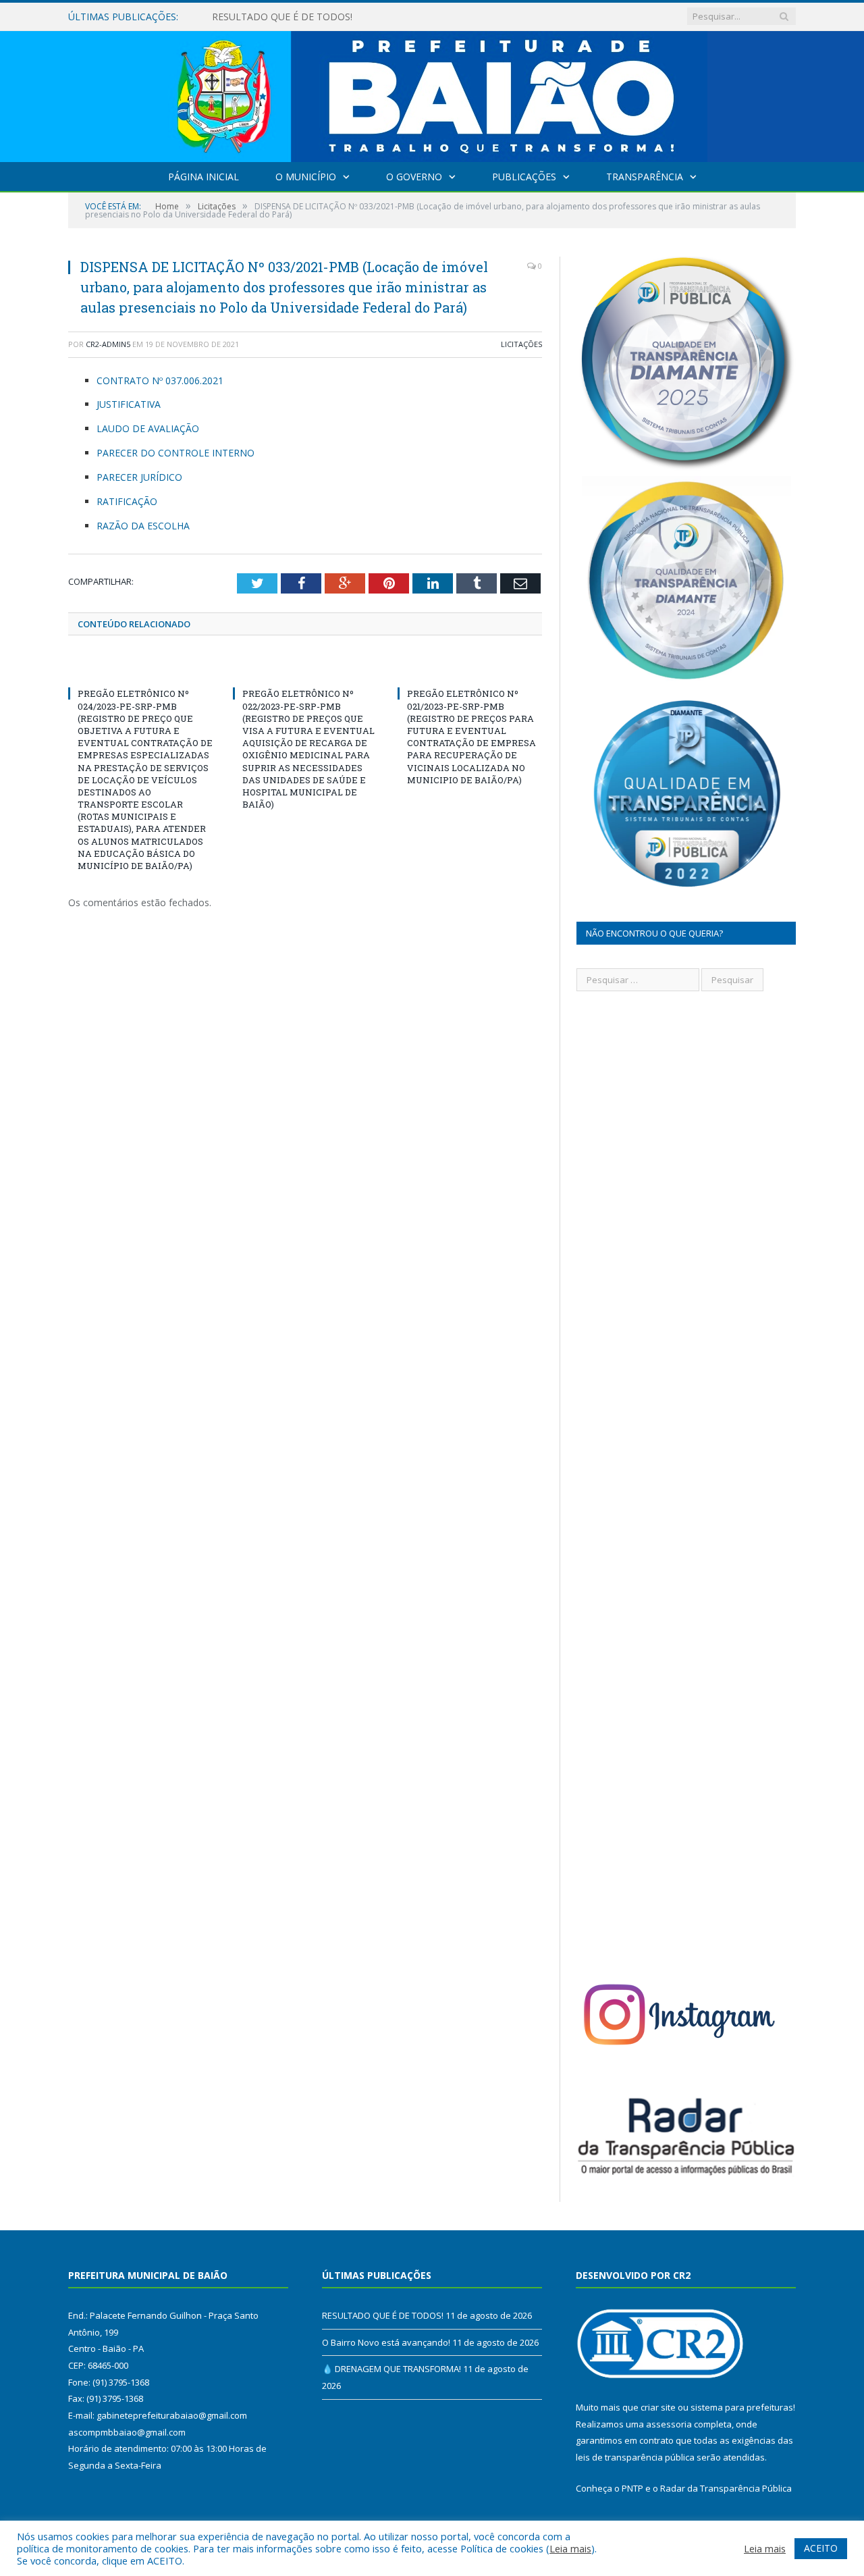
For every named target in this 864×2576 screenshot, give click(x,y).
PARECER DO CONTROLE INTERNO (175, 453)
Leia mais (570, 2548)
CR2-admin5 (108, 344)
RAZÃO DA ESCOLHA (143, 526)
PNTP (632, 2488)
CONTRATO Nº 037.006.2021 (160, 380)
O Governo (414, 177)
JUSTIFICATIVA (129, 404)
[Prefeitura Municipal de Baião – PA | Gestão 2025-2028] (432, 94)
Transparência (645, 177)
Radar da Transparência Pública (726, 2488)
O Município (306, 177)
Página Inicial (204, 177)
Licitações (521, 344)
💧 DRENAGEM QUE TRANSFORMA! (391, 2369)
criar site (658, 2407)
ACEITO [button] (821, 2548)
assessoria (669, 2424)
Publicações (524, 177)
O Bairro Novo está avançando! (281, 17)
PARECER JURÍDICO (139, 477)
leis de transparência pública (635, 2457)
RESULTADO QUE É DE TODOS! (383, 2315)
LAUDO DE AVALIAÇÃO (148, 428)
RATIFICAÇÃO (127, 501)
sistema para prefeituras (742, 2407)
